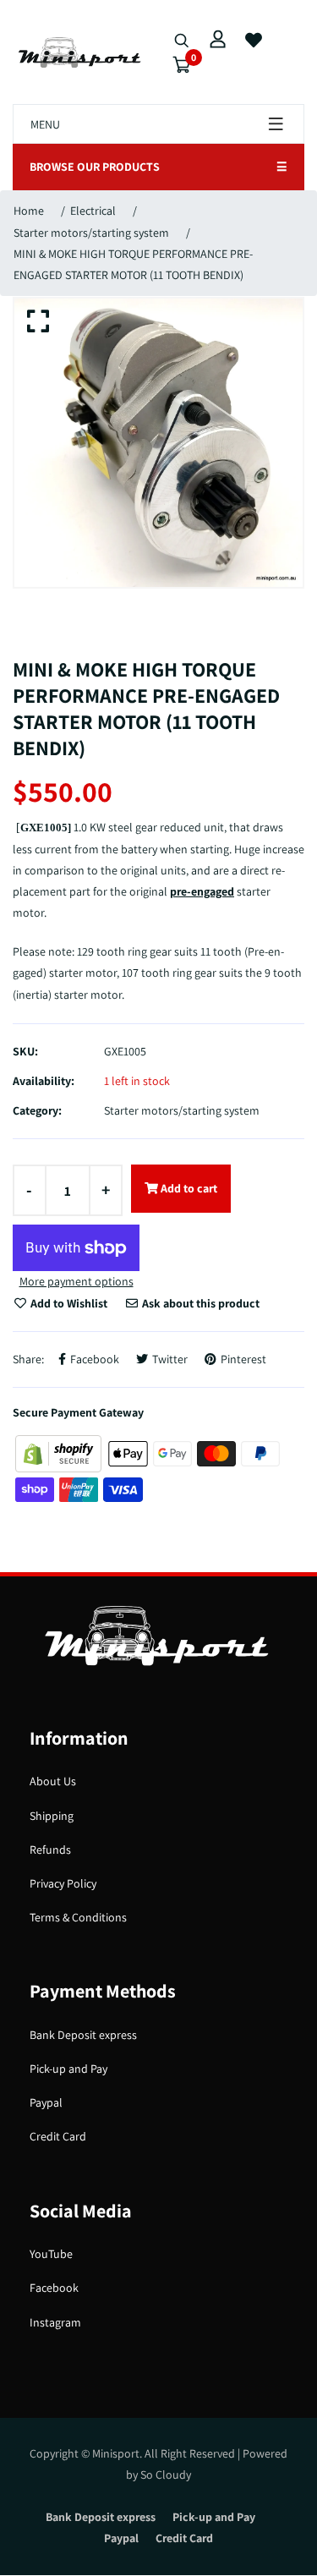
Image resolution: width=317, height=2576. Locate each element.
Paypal (46, 2102)
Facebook (54, 2288)
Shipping (52, 1816)
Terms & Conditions (78, 1917)
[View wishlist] (254, 41)
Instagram (55, 2322)
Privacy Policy (63, 1883)
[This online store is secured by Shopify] (60, 1452)
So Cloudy (166, 2475)
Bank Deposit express (83, 2035)
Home (29, 211)
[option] (158, 443)
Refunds (50, 1850)
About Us (53, 1781)
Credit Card (58, 2136)
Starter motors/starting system (91, 233)
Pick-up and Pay (68, 2069)
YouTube (51, 2254)
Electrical (93, 211)
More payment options (77, 1281)
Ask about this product (199, 1303)
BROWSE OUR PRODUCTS (158, 167)
